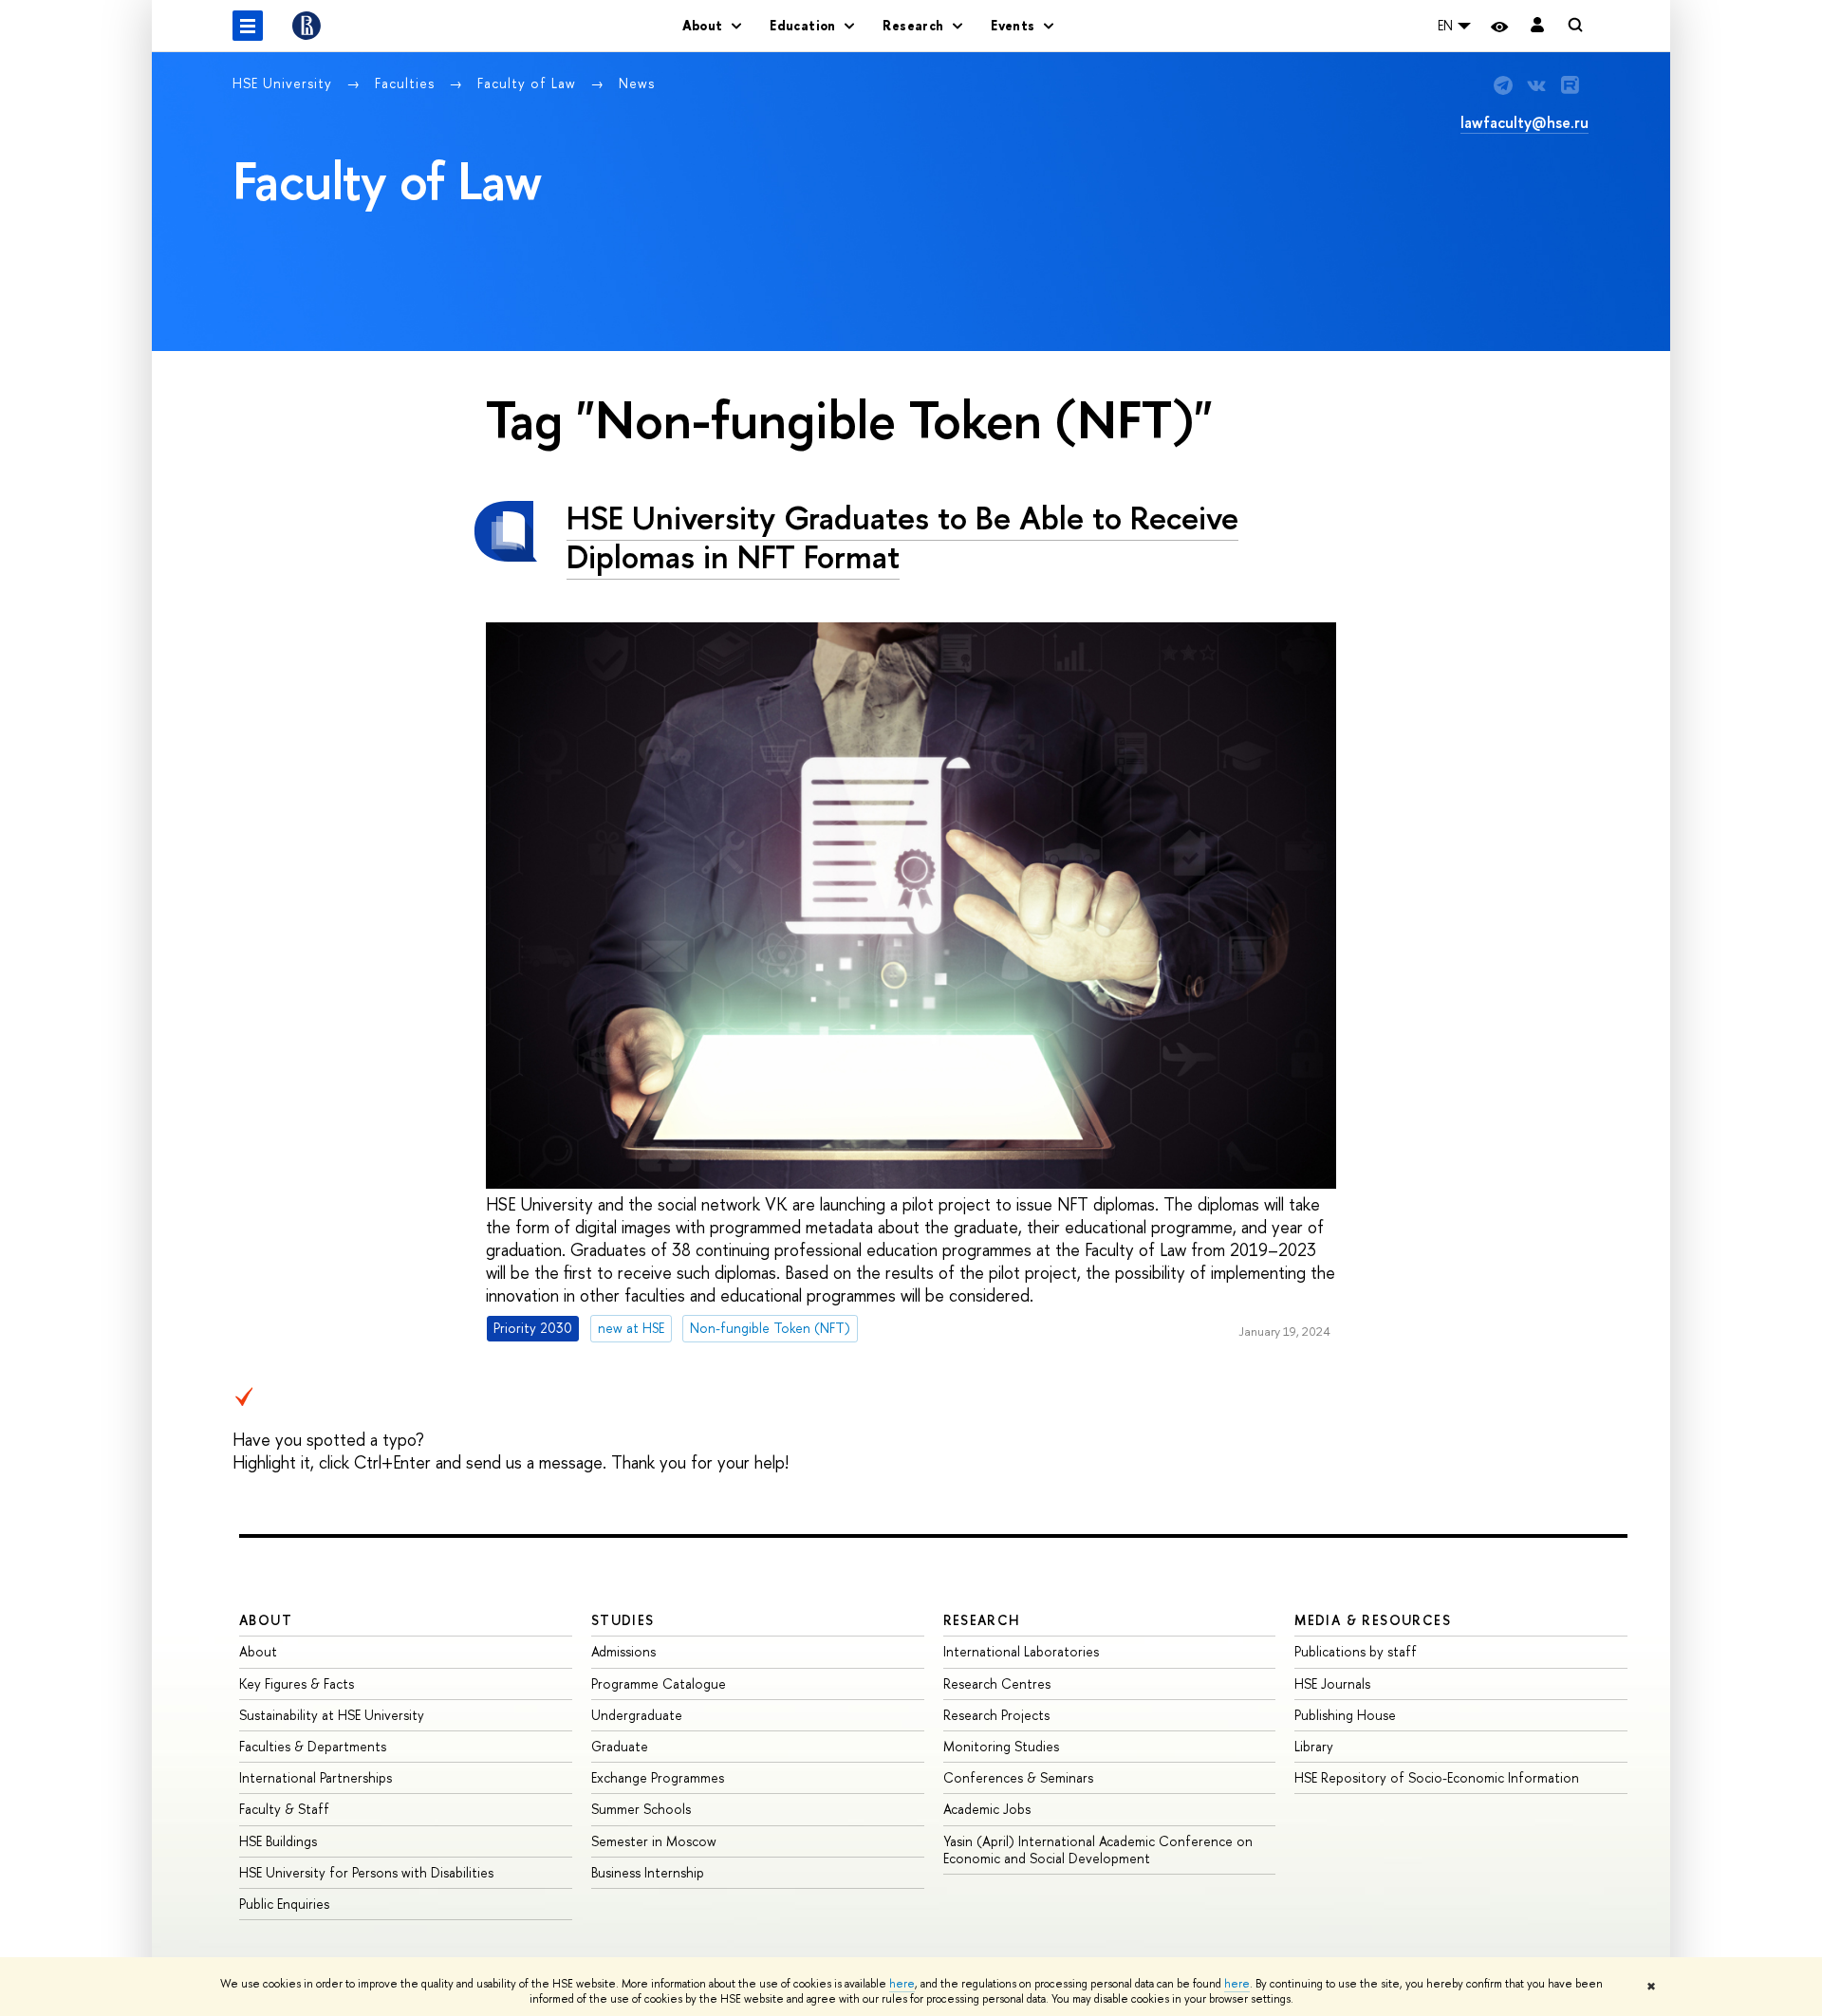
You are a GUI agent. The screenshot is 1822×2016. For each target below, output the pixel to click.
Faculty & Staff (284, 1809)
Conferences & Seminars (1018, 1777)
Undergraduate (637, 1715)
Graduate (620, 1746)
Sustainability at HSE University (332, 1715)
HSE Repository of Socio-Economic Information (1437, 1777)
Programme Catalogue (659, 1683)
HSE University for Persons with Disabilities (366, 1872)
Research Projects (996, 1715)
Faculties (407, 83)
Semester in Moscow (654, 1841)
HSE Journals (1332, 1683)
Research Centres (997, 1683)
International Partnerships (316, 1777)
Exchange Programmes (658, 1777)
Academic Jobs (987, 1809)
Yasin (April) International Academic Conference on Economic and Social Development (1098, 1850)
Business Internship (648, 1872)
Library (1314, 1746)
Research (982, 1620)
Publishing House (1345, 1715)
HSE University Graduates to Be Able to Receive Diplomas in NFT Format (902, 537)
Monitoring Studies (1001, 1746)
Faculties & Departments (313, 1746)
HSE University (285, 83)
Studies (623, 1620)
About (266, 1620)
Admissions (623, 1651)
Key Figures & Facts (297, 1683)
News (637, 83)
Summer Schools (641, 1809)
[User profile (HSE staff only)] (1537, 26)
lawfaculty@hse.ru (1525, 122)
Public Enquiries (284, 1904)
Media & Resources (1373, 1620)
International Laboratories (1021, 1651)
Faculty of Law (529, 83)
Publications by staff (1356, 1651)
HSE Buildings (278, 1841)
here (902, 1984)
